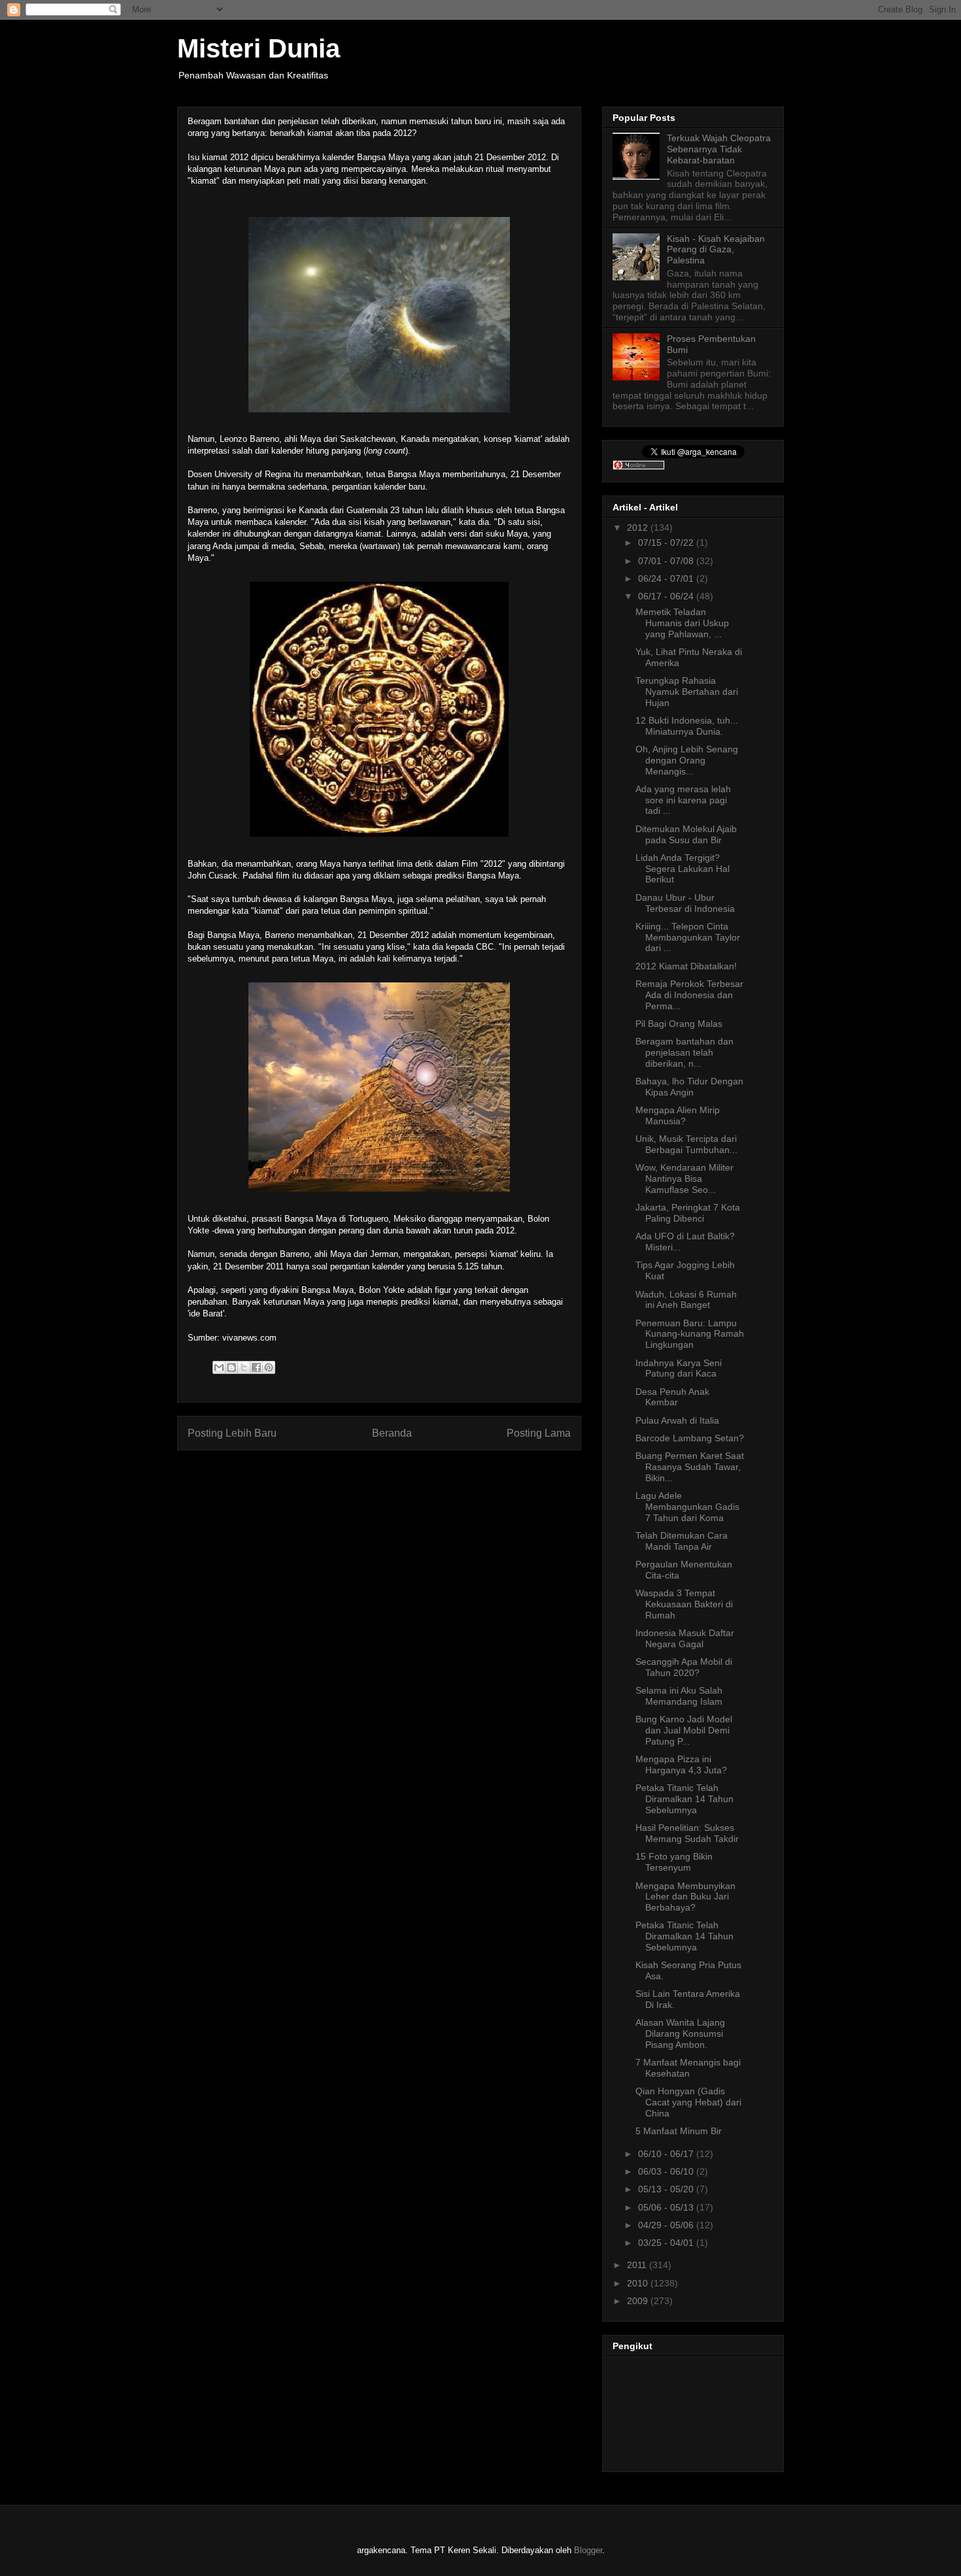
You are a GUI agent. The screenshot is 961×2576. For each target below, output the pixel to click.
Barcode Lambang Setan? (690, 1438)
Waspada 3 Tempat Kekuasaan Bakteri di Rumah (684, 1604)
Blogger (588, 2550)
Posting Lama (539, 1433)
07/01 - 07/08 (667, 561)
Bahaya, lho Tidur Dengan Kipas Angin (689, 1087)
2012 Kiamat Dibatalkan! (686, 966)
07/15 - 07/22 (667, 543)
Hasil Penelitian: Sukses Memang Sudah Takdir (687, 1833)
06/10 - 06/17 (667, 2154)
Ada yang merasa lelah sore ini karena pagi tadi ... (683, 800)
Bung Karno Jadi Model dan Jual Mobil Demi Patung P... (684, 1730)
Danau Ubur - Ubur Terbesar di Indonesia (685, 903)
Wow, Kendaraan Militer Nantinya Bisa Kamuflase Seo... (684, 1179)
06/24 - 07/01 (667, 578)
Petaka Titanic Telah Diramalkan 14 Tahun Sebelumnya (684, 1799)
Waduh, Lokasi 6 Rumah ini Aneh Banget (686, 1300)
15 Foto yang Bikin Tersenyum (674, 1862)
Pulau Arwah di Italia (677, 1420)
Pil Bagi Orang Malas (679, 1024)
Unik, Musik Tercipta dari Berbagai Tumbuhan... (686, 1144)
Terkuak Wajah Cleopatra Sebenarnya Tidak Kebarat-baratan (719, 149)
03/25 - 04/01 (667, 2243)
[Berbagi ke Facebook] (256, 1367)
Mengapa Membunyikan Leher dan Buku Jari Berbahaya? (685, 1897)
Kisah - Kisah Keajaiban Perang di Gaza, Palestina (716, 250)
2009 (639, 2301)
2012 (639, 527)
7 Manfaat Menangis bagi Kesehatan (688, 2068)
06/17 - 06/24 (667, 596)
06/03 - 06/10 (667, 2171)
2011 (638, 2265)
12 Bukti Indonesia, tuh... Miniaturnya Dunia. (687, 726)
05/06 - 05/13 (667, 2207)
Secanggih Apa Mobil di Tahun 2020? (684, 1667)
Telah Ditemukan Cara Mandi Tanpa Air (682, 1541)
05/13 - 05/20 (667, 2189)
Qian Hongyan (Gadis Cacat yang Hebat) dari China (688, 2102)
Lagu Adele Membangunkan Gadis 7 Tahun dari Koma (687, 1507)
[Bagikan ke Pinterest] (269, 1367)
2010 (639, 2283)
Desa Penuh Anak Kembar (672, 1397)
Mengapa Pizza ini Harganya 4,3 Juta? (681, 1765)
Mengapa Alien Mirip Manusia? (678, 1115)
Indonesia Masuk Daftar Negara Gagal (685, 1638)
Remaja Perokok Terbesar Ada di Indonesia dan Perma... (689, 995)
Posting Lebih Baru (232, 1433)
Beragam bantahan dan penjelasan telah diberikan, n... (684, 1052)
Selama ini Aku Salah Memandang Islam (679, 1696)
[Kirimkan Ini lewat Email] (219, 1367)
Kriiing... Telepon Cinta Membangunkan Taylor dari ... (688, 937)
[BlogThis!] (231, 1367)
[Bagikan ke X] (244, 1367)
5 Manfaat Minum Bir (679, 2131)
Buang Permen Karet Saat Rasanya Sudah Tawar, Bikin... (690, 1467)
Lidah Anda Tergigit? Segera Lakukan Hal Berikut (683, 869)
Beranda (392, 1433)
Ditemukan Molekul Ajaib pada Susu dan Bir (686, 834)
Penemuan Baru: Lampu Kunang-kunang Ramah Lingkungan (690, 1334)
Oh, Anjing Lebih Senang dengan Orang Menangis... (687, 760)
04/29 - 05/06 (667, 2225)
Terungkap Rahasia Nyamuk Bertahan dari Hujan (687, 692)
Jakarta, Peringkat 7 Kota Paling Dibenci (688, 1213)
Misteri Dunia (259, 48)
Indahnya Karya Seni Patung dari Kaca (679, 1368)
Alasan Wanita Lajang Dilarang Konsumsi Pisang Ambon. (680, 2033)
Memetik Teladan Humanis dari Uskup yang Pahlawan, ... (682, 623)
